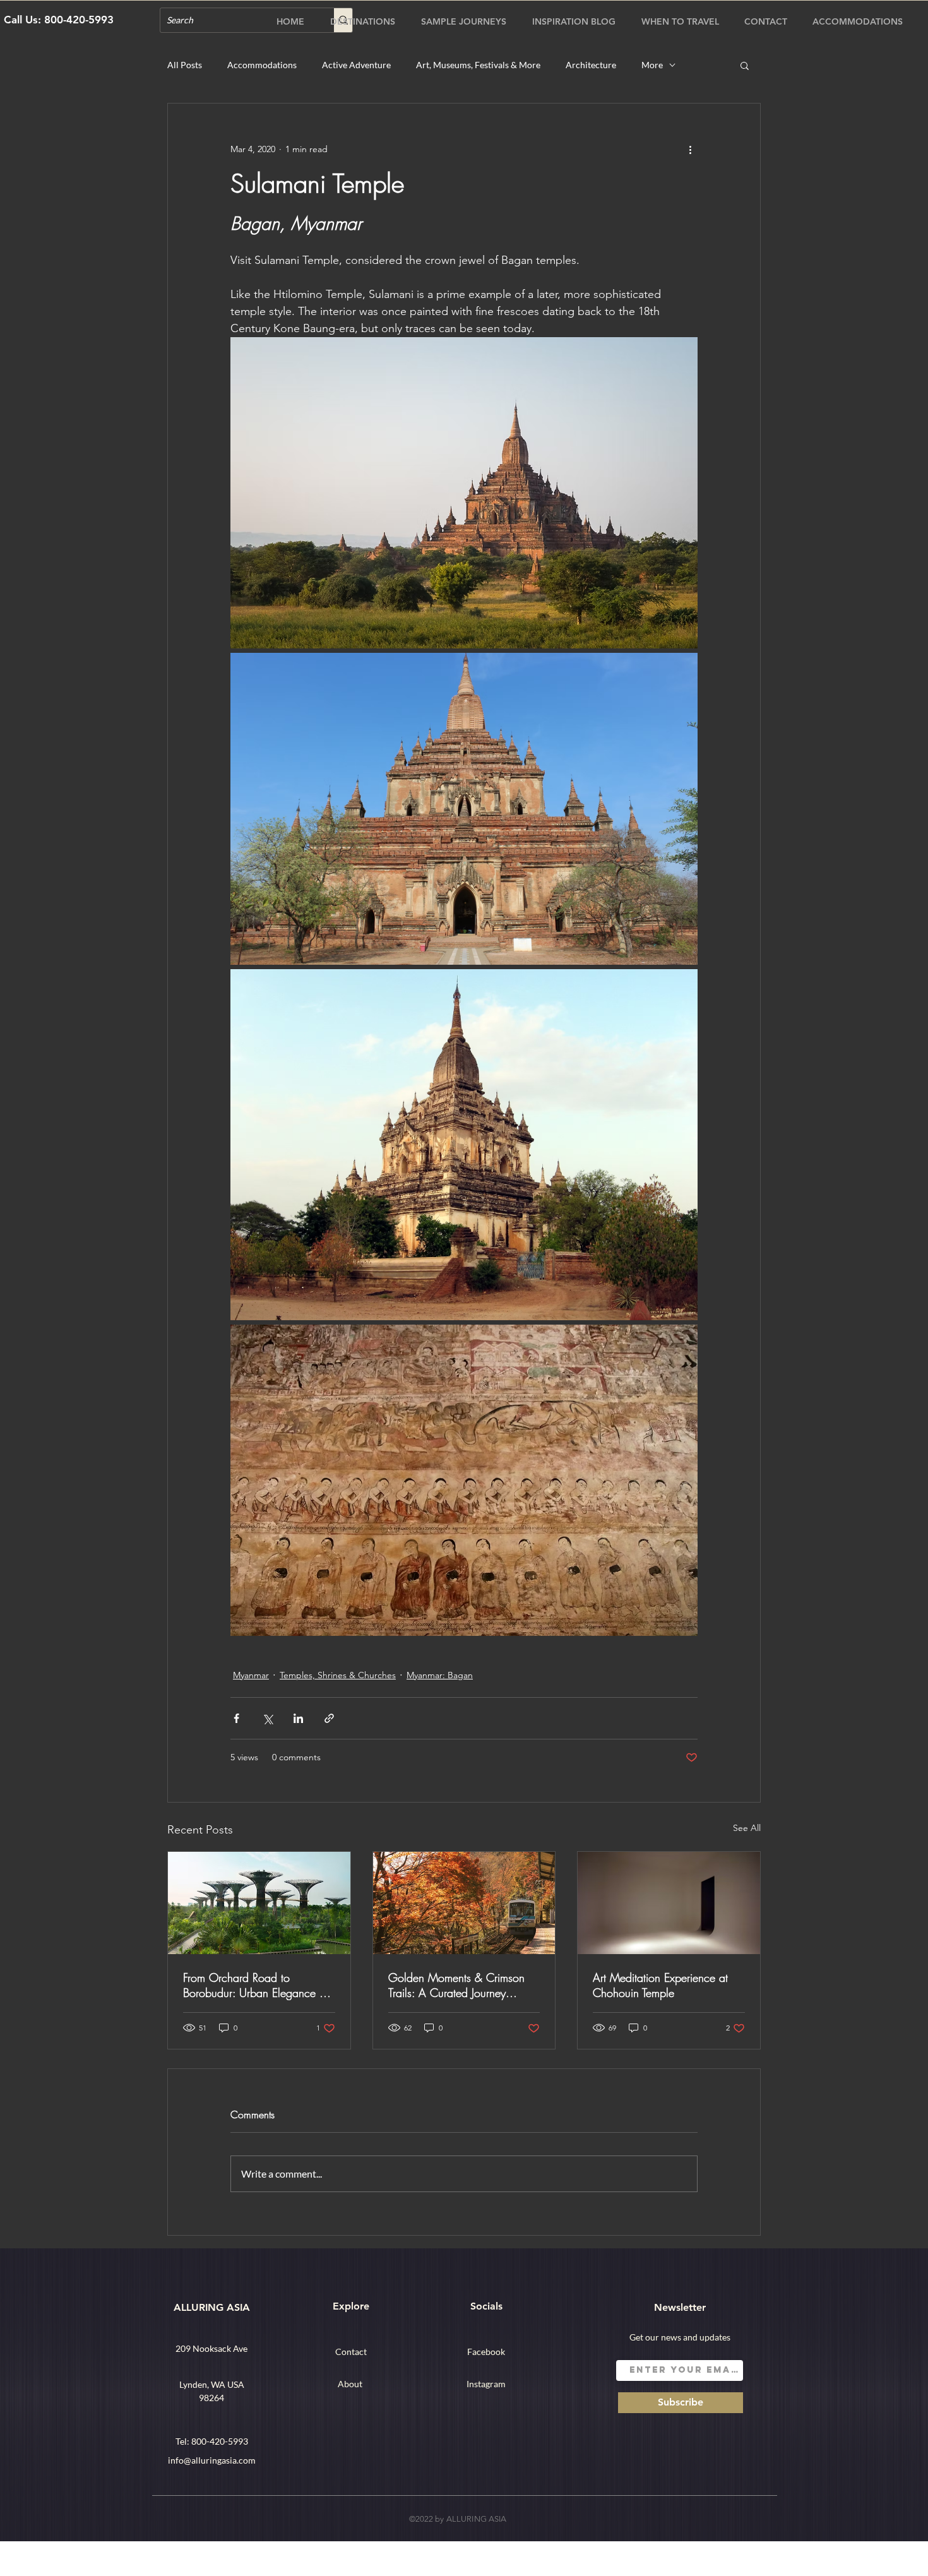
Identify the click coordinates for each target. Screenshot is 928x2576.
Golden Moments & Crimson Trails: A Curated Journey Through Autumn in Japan (456, 1985)
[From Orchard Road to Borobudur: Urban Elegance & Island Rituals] (259, 1903)
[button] (745, 65)
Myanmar (251, 1675)
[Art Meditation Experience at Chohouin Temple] (669, 1903)
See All (747, 1828)
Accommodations (262, 65)
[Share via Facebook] (236, 1718)
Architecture (591, 65)
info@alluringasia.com (212, 2460)
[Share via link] (329, 1718)
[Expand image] (464, 493)
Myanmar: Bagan (440, 1675)
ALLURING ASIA (212, 2307)
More (652, 65)
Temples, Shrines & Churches (338, 1675)
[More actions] (690, 149)
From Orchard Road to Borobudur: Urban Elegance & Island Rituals (255, 1985)
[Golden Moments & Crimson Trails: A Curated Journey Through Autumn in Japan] (464, 1903)
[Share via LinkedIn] (298, 1718)
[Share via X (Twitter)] (267, 1718)
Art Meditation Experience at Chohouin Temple (660, 1985)
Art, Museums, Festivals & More (478, 65)
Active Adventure (356, 65)
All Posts (185, 65)
